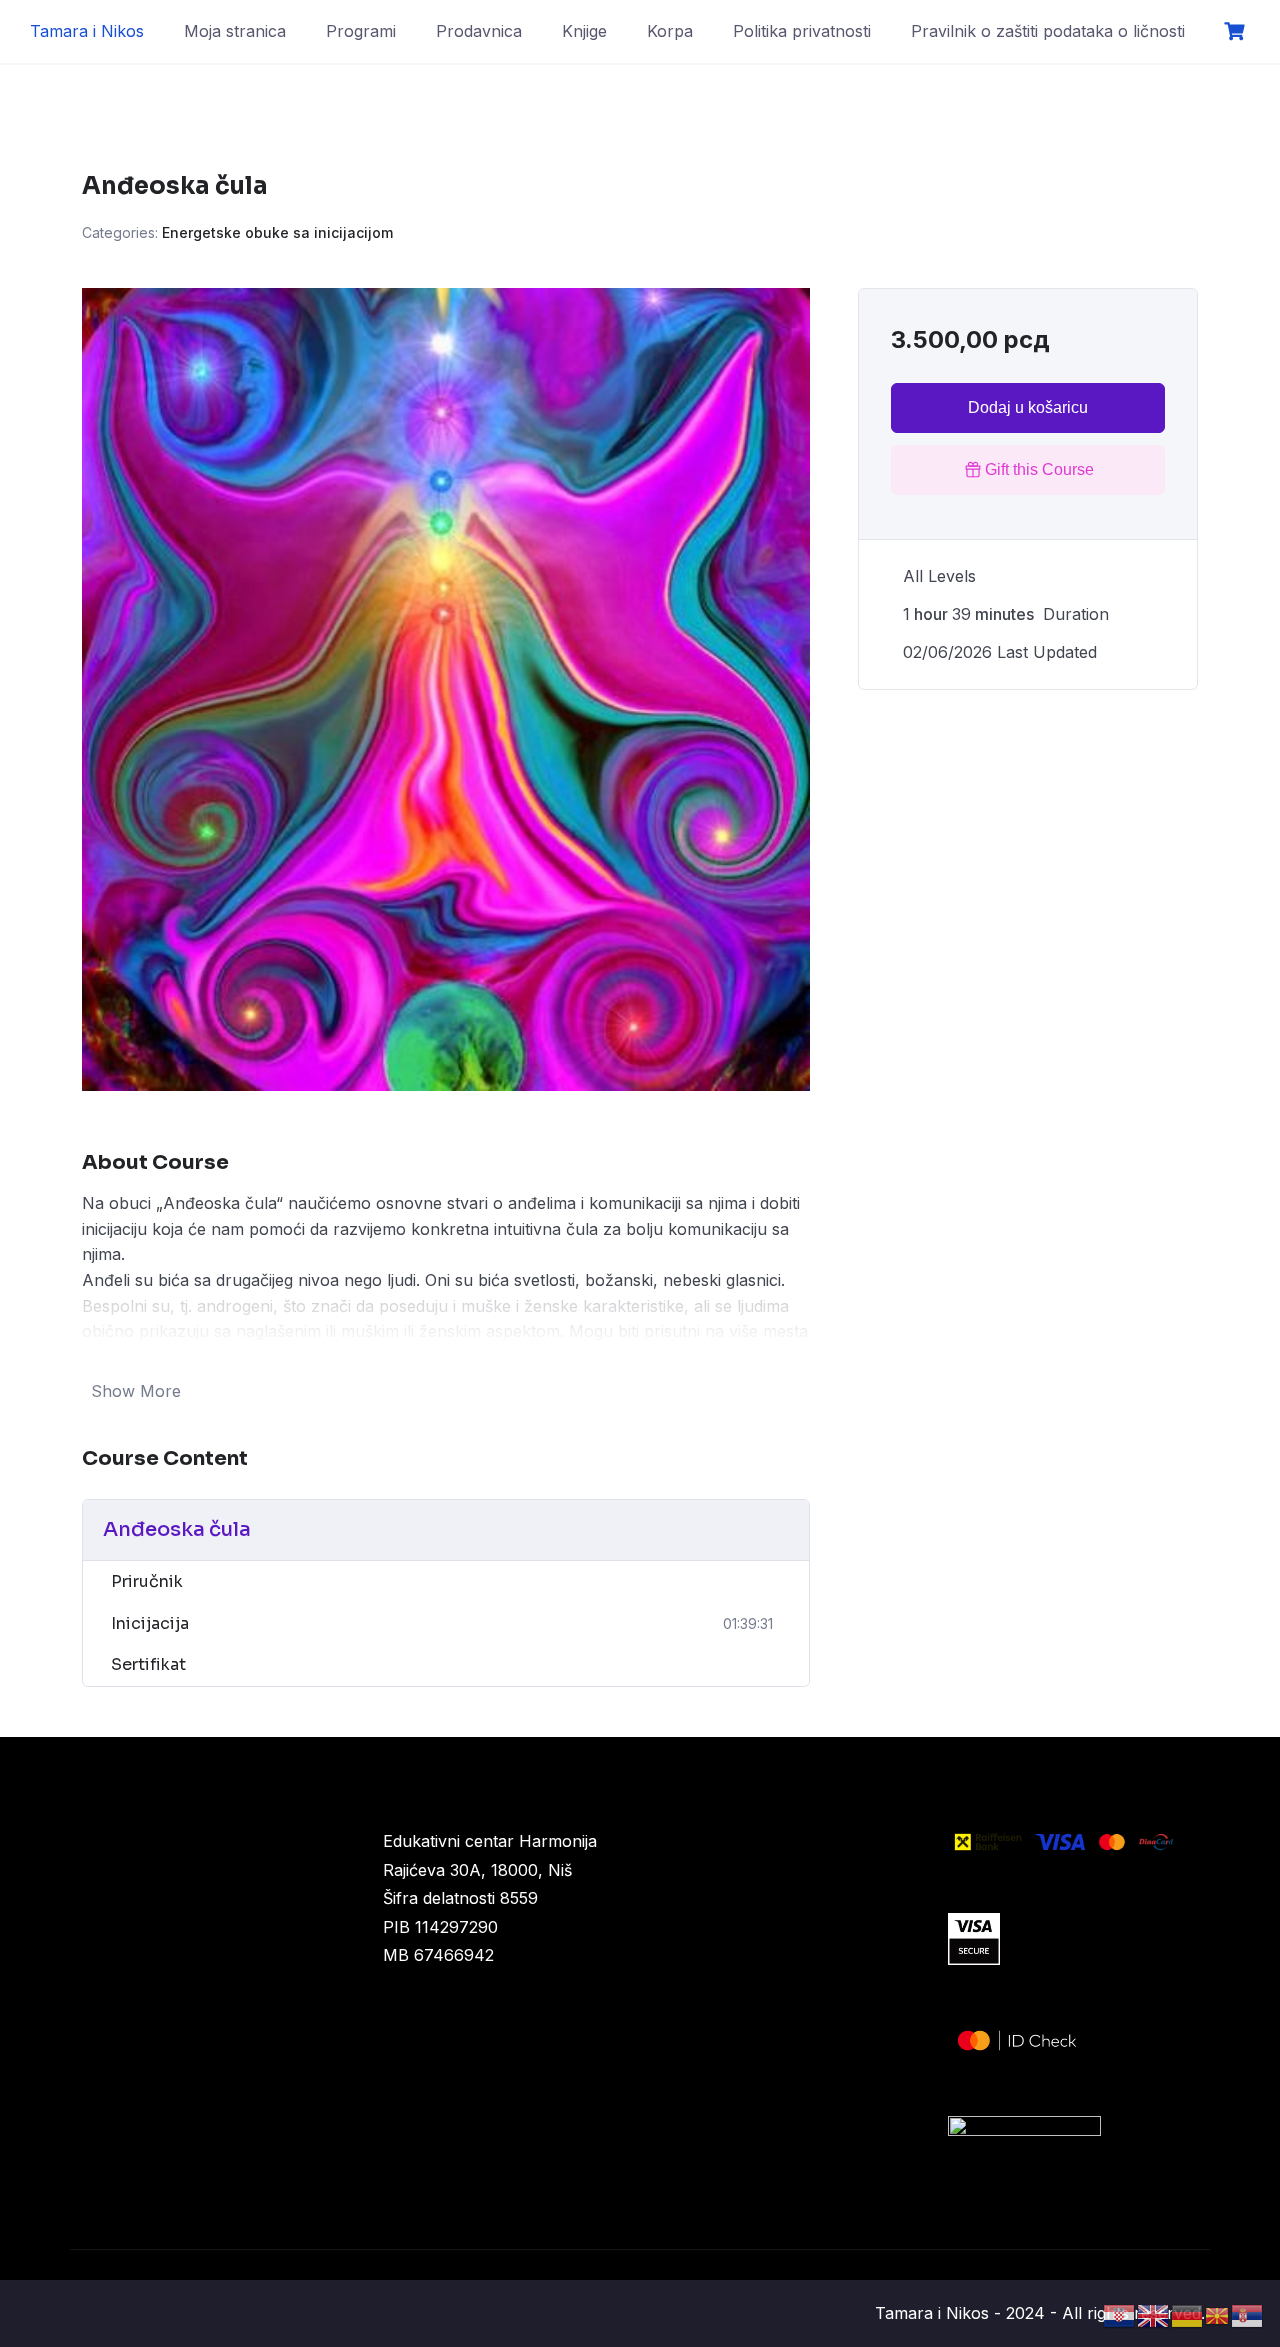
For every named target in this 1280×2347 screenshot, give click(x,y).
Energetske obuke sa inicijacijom (277, 232)
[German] (1188, 2314)
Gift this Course (1039, 469)
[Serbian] (1248, 2314)
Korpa (670, 31)
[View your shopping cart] (1237, 31)
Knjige (584, 31)
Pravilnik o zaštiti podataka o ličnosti (1048, 31)
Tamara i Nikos (87, 31)
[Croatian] (1120, 2314)
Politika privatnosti (802, 31)
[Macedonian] (1218, 2314)
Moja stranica (235, 31)
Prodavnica (479, 31)
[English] (1154, 2314)
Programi (361, 31)
